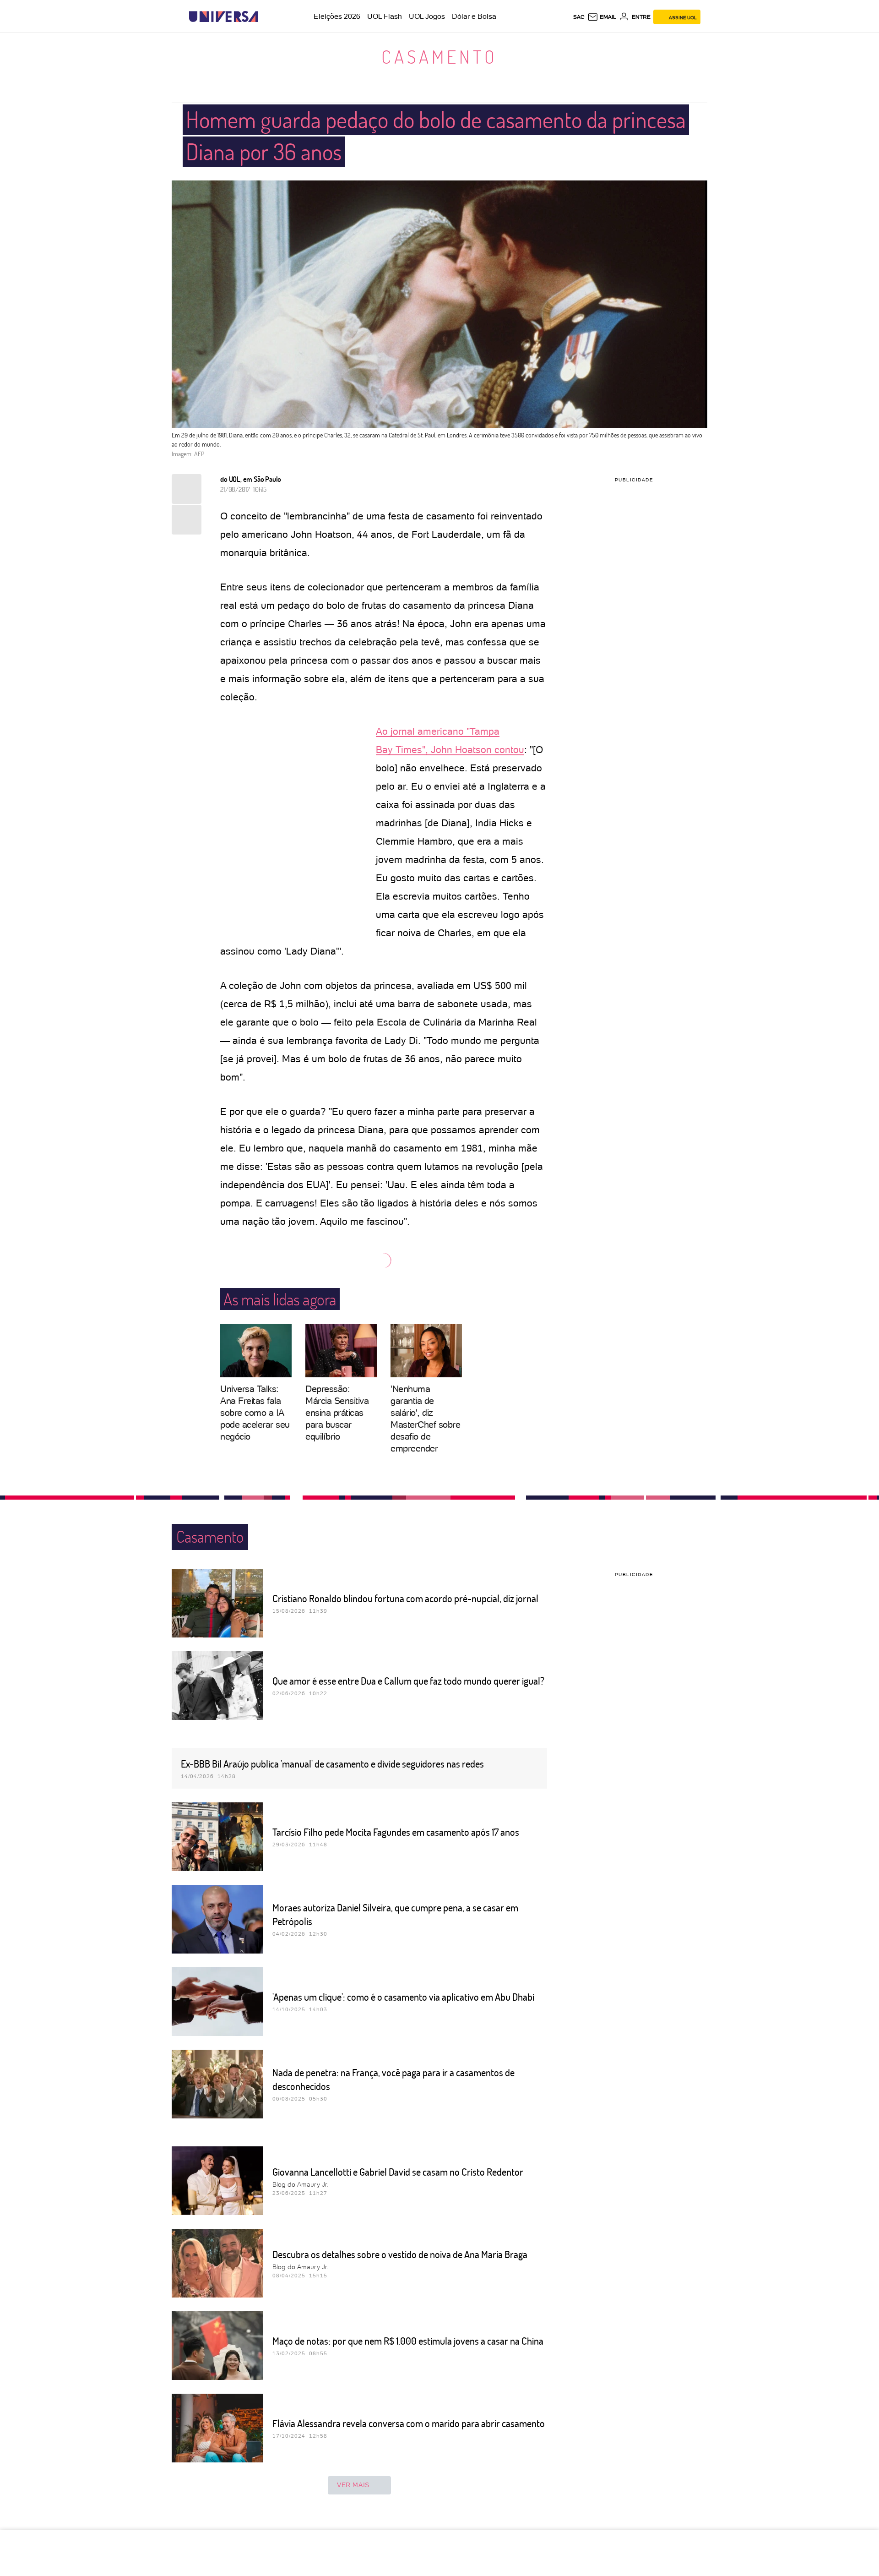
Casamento (439, 56)
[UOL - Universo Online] (266, 17)
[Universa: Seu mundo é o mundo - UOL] (223, 17)
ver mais (353, 2485)
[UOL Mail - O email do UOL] (602, 17)
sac (579, 17)
